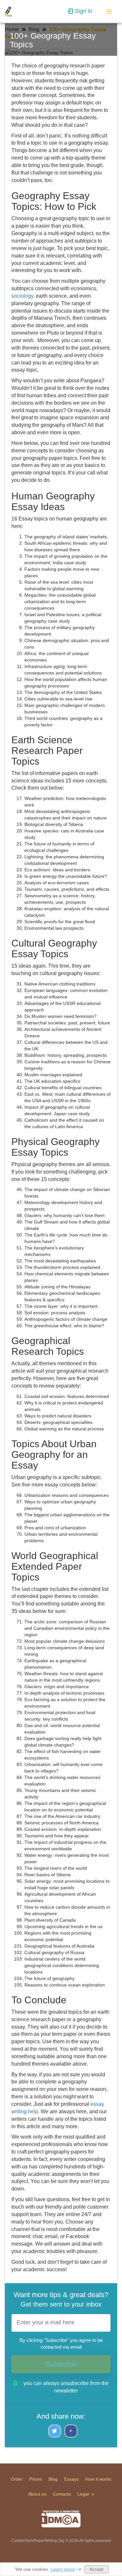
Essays (71, 2479)
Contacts (62, 2494)
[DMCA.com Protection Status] (61, 2519)
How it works (98, 2479)
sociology (22, 296)
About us (37, 2494)
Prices (36, 2479)
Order (17, 2479)
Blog (53, 2479)
